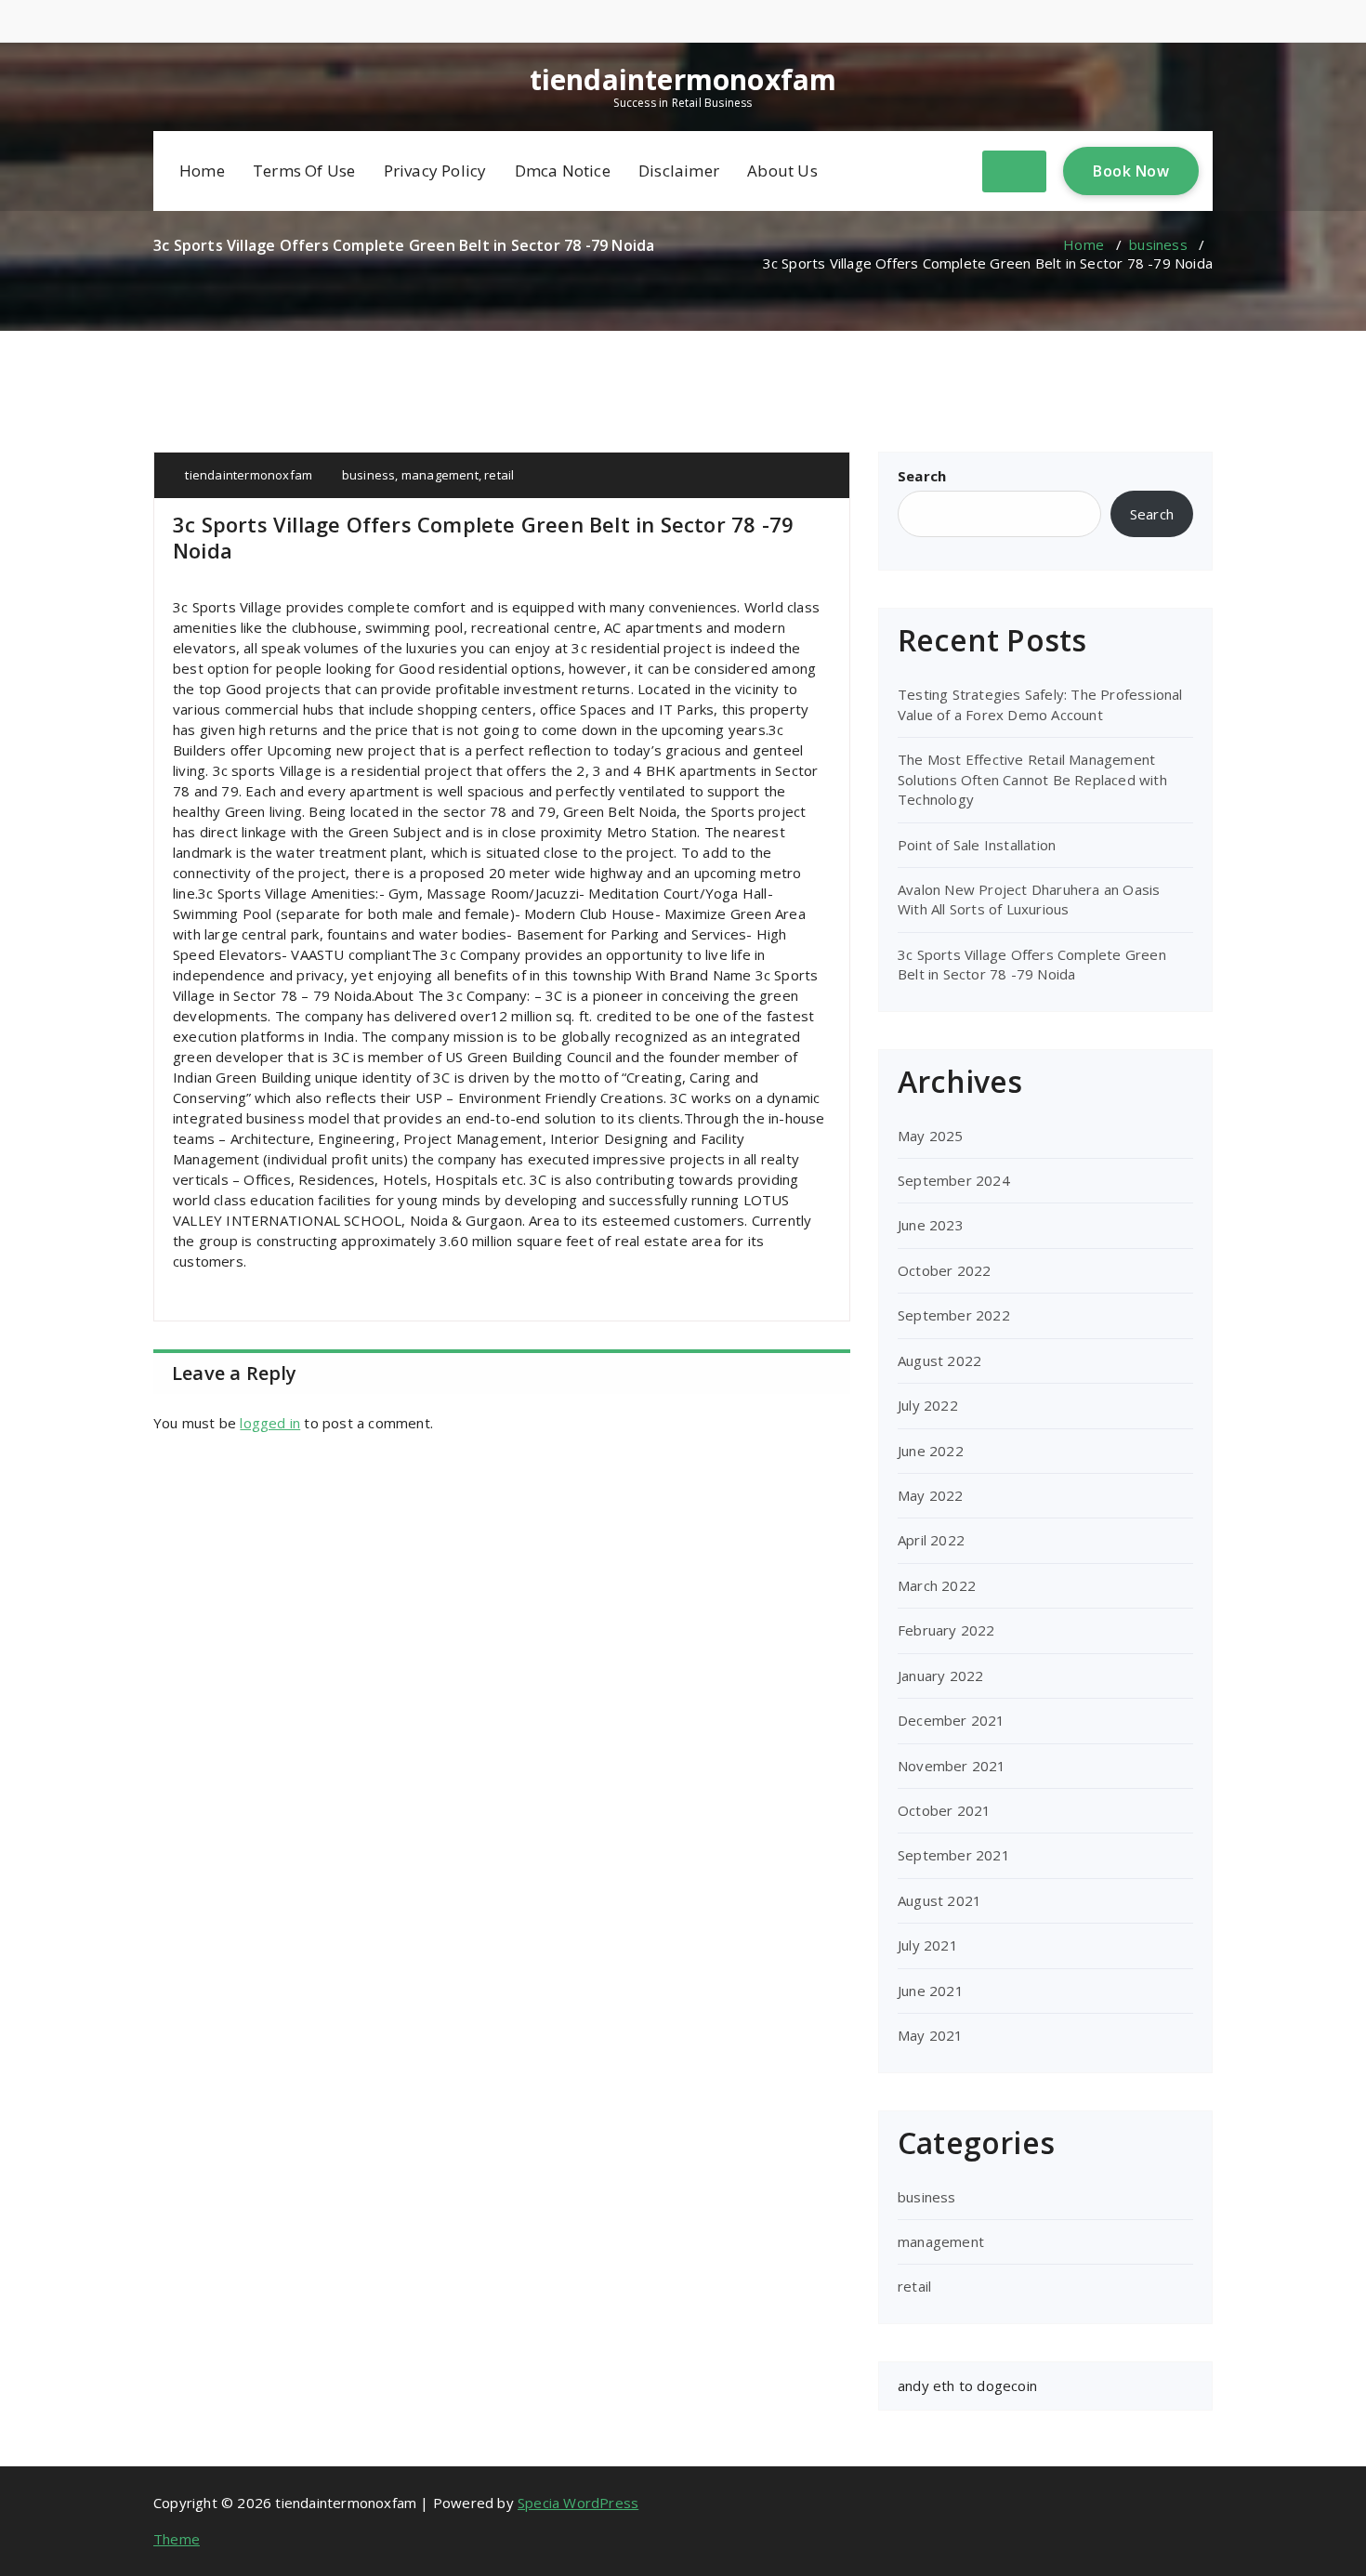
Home (202, 171)
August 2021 (939, 1900)
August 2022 (939, 1360)
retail (499, 475)
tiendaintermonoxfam (683, 80)
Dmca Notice (563, 171)
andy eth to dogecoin (967, 2385)
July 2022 (928, 1405)
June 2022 (931, 1451)
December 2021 (952, 1720)
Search (922, 476)
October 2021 (944, 1810)
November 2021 (952, 1766)
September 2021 (954, 1855)
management (440, 475)
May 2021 (931, 2035)
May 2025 (931, 1136)
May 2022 (931, 1495)
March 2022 (937, 1585)
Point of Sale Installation (977, 845)
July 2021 (928, 1945)
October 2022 (944, 1270)
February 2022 (946, 1630)
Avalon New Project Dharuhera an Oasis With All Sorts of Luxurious (1029, 899)
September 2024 (954, 1180)
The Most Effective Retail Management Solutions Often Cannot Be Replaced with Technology (1032, 779)
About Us (782, 171)
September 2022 (954, 1315)
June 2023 (931, 1225)
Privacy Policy (435, 171)
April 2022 (931, 1540)
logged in (270, 1423)
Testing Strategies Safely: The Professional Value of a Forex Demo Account (1040, 704)
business (1158, 244)
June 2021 (931, 1991)
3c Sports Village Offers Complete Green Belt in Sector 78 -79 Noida (1032, 964)
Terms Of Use (304, 171)
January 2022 (940, 1676)
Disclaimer (679, 171)
